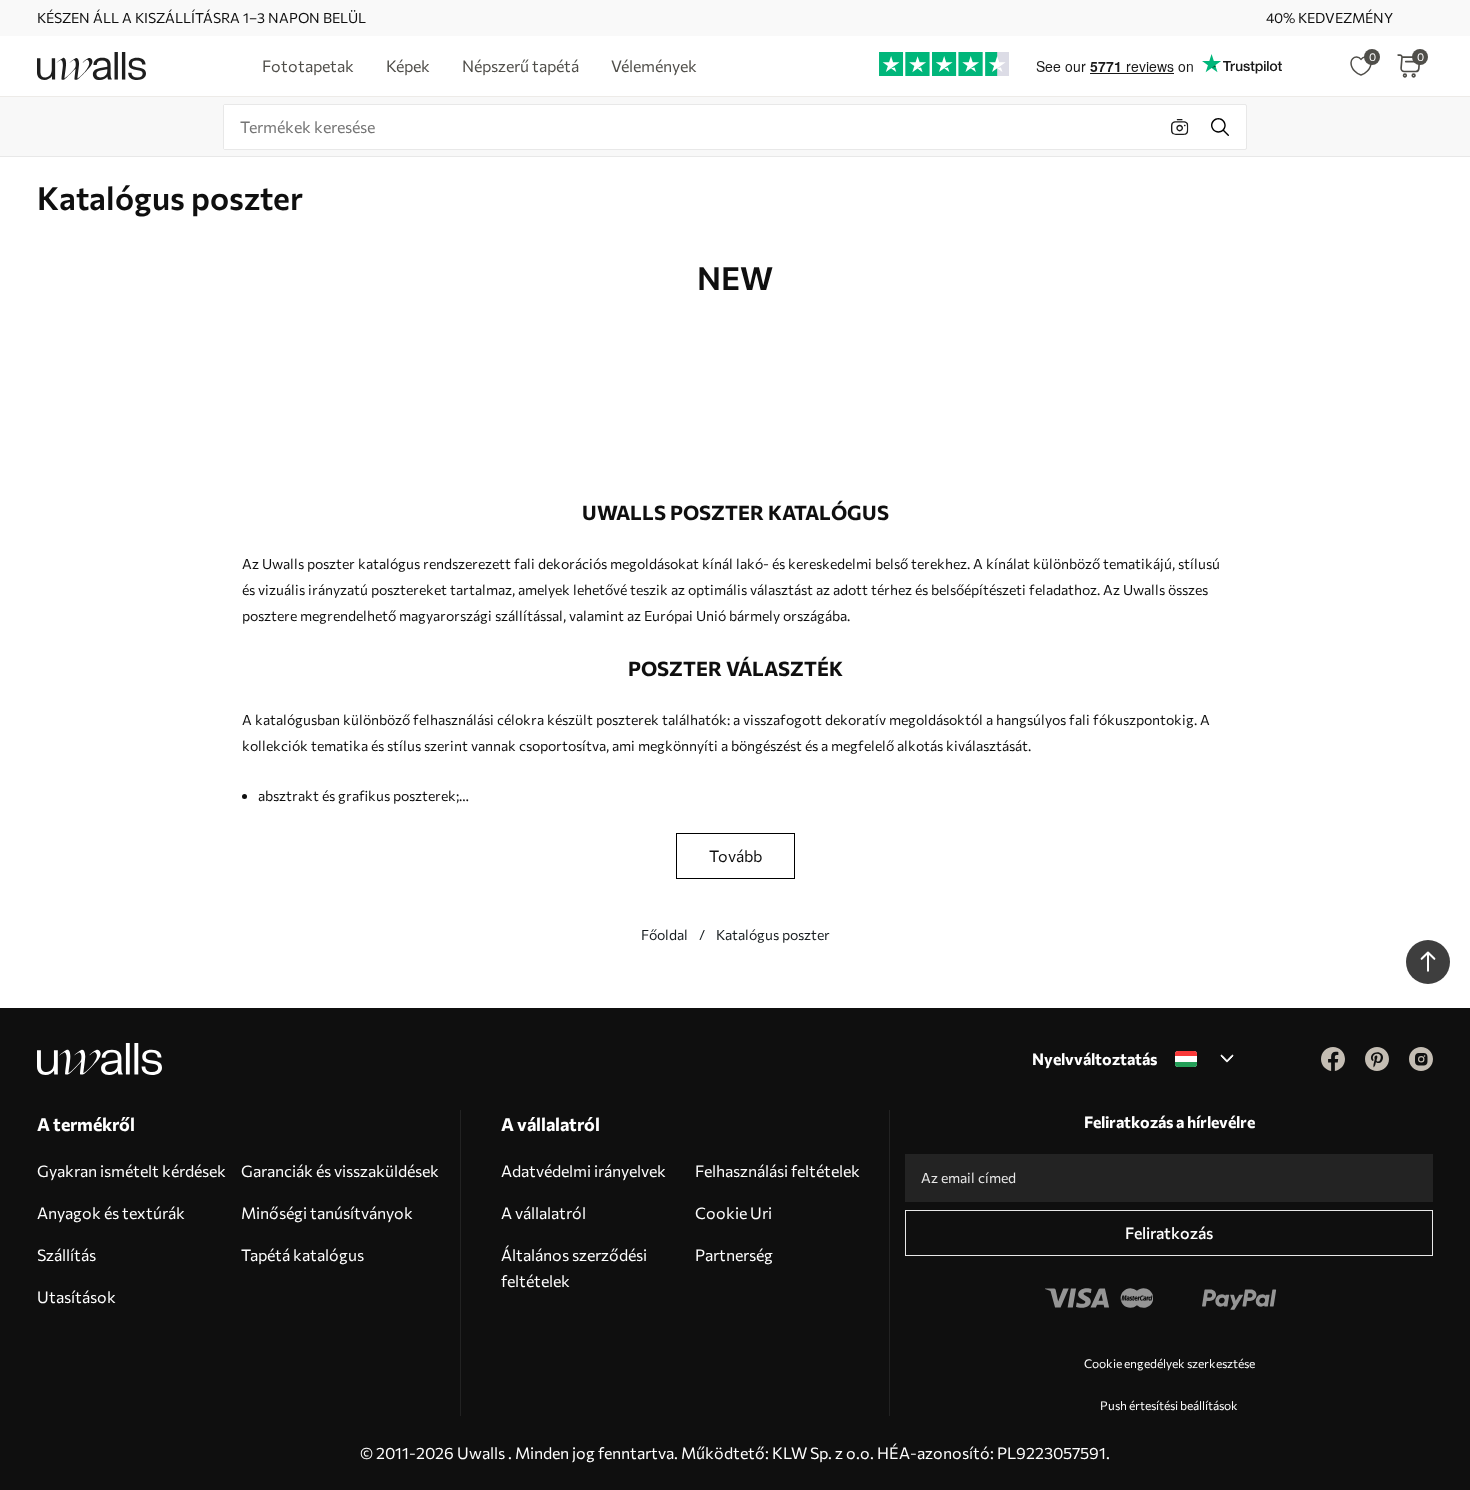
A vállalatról (543, 1212)
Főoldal (664, 934)
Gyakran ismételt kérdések (131, 1170)
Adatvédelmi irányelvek (583, 1170)
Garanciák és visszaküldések (340, 1170)
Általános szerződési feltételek (574, 1267)
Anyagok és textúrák (111, 1212)
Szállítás (66, 1254)
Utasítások (76, 1296)
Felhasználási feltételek (777, 1170)
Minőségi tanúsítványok (327, 1212)
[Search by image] (1180, 127)
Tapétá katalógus (302, 1254)
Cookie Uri (733, 1212)
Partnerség (734, 1254)
